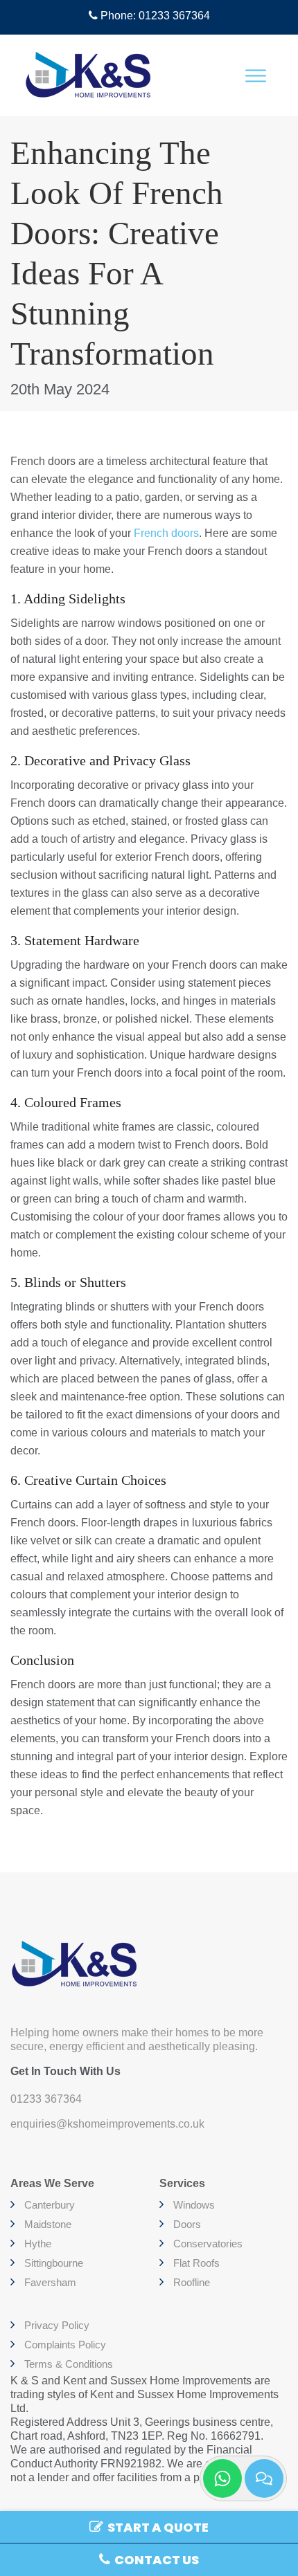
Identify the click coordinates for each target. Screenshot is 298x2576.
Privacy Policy (57, 2325)
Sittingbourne (54, 2263)
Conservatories (208, 2244)
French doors (166, 533)
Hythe (38, 2244)
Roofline (192, 2282)
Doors (187, 2224)
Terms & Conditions (69, 2364)
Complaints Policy (65, 2345)
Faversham (50, 2282)
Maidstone (48, 2224)
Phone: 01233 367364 (154, 16)
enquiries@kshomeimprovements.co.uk (107, 2124)
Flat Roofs (196, 2263)
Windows (194, 2205)
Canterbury (50, 2205)
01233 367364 (46, 2099)
